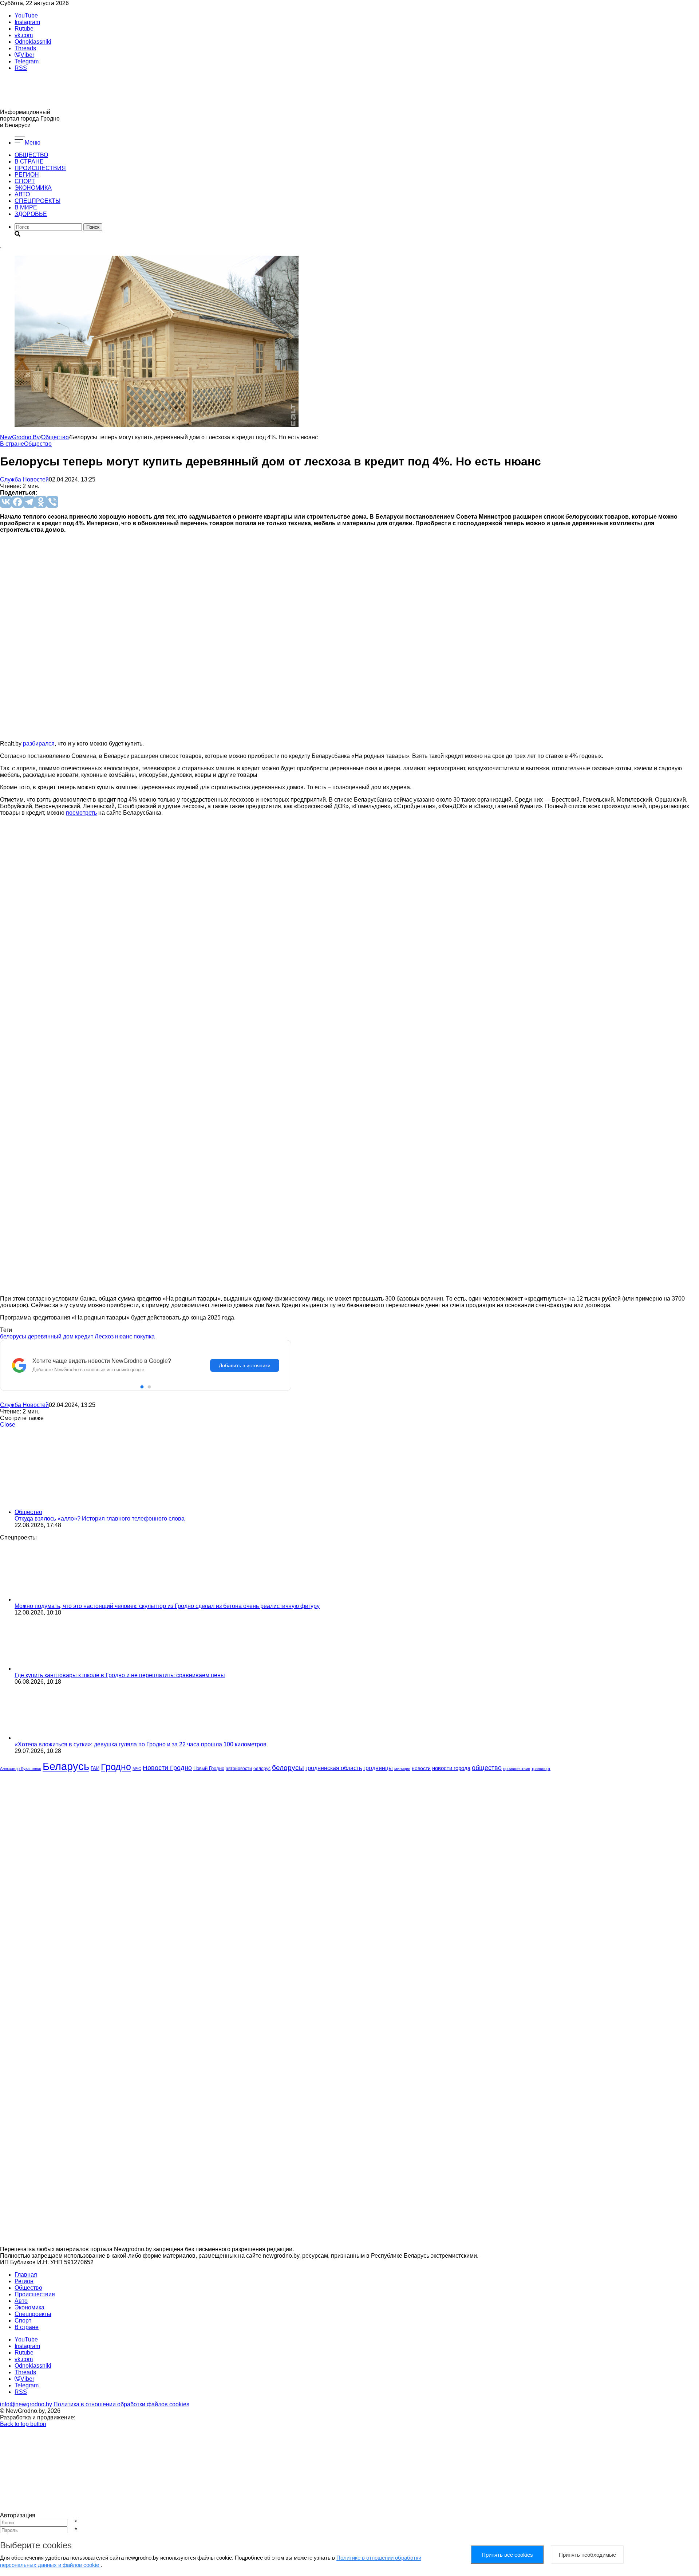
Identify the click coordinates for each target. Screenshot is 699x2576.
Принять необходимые (587, 2555)
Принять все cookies (507, 2555)
